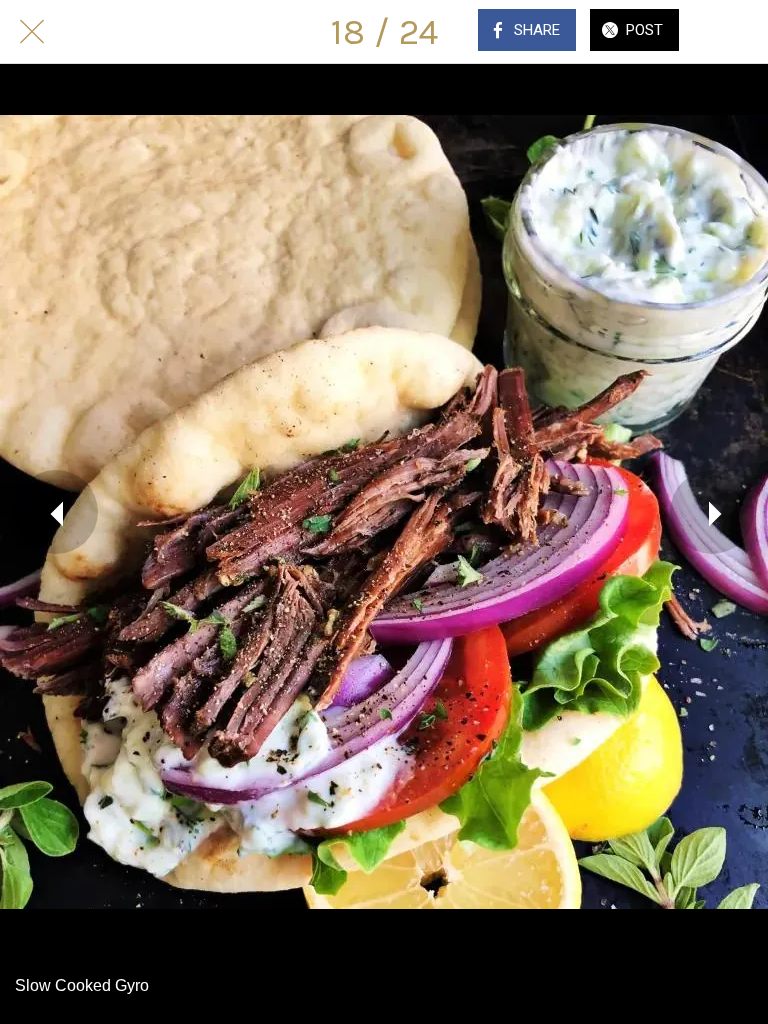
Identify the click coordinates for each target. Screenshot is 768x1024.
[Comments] (736, 32)
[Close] (32, 32)
